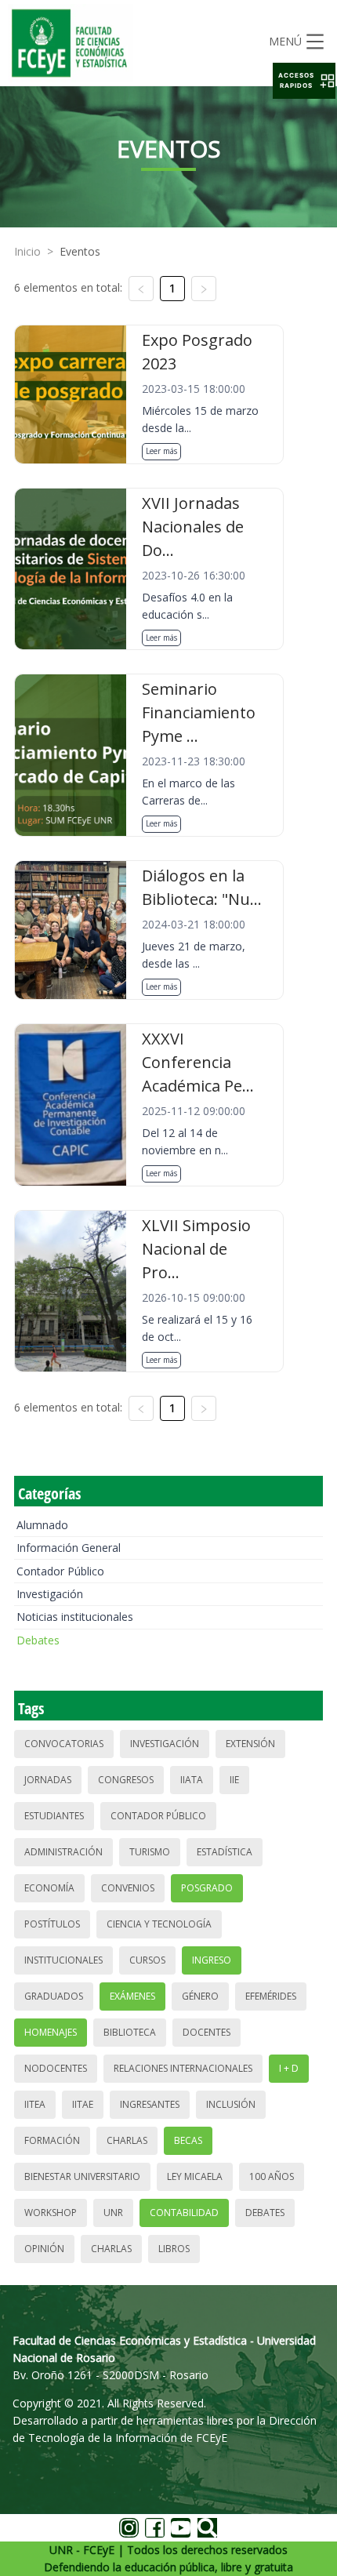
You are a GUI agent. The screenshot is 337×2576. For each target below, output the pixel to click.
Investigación (50, 1594)
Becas (188, 2140)
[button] (304, 81)
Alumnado (42, 1525)
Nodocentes (56, 2068)
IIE (234, 1780)
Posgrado (207, 1888)
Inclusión (231, 2104)
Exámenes (132, 1996)
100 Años (272, 2176)
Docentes (207, 2032)
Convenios (128, 1888)
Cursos (147, 1960)
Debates (38, 1640)
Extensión (250, 1744)
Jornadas (48, 1780)
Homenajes (51, 2032)
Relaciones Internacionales (183, 2068)
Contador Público (60, 1571)
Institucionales (63, 1960)
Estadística (225, 1852)
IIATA (192, 1780)
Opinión (44, 2249)
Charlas (127, 2140)
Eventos (80, 251)
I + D (289, 2068)
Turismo (150, 1852)
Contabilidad (184, 2213)
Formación (52, 2140)
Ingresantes (150, 2104)
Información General (69, 1548)
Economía (49, 1888)
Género (200, 1996)
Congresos (126, 1780)
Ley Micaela (195, 2176)
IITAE (83, 2104)
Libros (174, 2249)
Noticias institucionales (75, 1617)
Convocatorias (64, 1744)
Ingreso (212, 1960)
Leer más (161, 451)
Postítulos (52, 1924)
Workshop (51, 2213)
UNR (113, 2213)
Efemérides (271, 1996)
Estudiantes (54, 1816)
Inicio (27, 251)
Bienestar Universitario (82, 2176)
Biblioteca (130, 2032)
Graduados (54, 1996)
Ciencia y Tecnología (159, 1924)
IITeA (35, 2104)
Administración (63, 1852)
